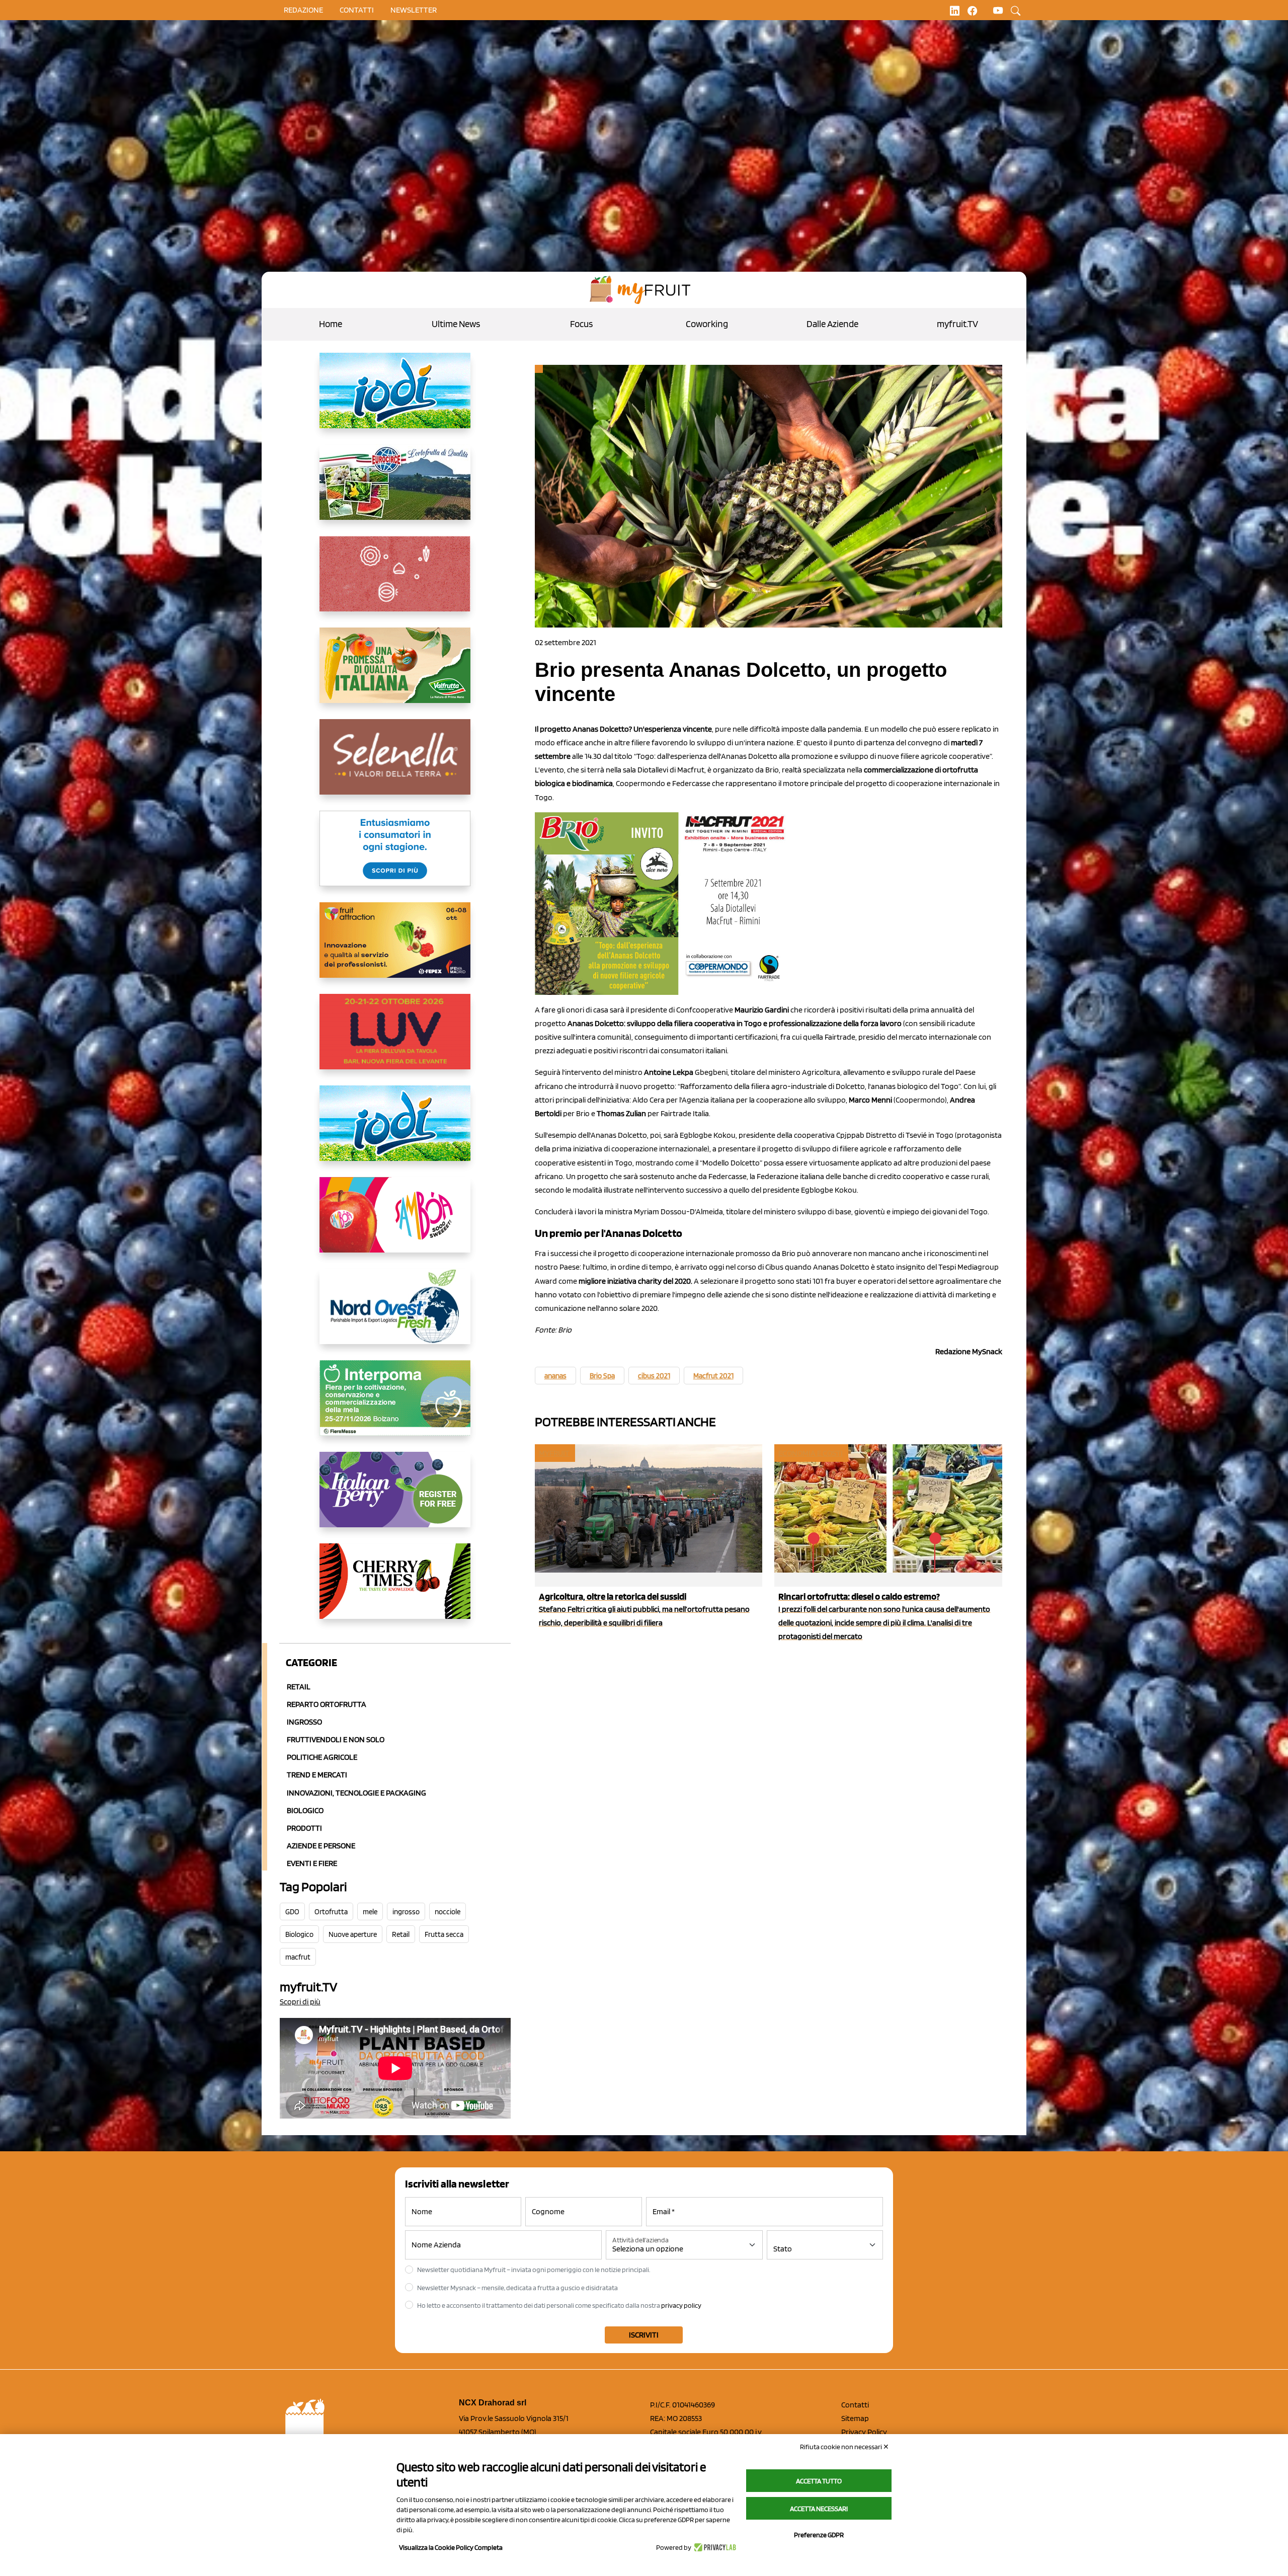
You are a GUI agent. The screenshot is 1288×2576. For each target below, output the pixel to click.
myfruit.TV (957, 324)
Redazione (303, 10)
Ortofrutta (331, 1912)
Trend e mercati (317, 1775)
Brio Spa (602, 1376)
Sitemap (855, 2418)
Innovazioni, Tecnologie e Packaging (356, 1793)
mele (370, 1912)
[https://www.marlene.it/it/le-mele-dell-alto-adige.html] (395, 856)
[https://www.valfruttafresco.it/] (395, 673)
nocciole (448, 1912)
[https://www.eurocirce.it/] (395, 490)
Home (331, 324)
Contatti (855, 2405)
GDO (292, 1912)
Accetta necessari (819, 2509)
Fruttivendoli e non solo (336, 1739)
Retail (299, 1687)
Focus (581, 324)
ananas (555, 1376)
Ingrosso (304, 1722)
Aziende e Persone (321, 1846)
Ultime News (456, 324)
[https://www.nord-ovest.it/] (395, 1314)
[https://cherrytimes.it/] (395, 1589)
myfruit (554, 1453)
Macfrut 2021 (713, 1376)
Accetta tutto (819, 2481)
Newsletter (414, 10)
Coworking (707, 324)
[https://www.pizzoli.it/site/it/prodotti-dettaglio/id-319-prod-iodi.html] (395, 399)
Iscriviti (644, 2335)
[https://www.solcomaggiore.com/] (395, 582)
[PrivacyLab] (714, 2547)
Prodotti (304, 1828)
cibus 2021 (654, 1376)
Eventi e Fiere (312, 1863)
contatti (357, 10)
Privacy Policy (864, 2432)
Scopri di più (300, 2002)
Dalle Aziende (832, 324)
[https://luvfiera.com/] (395, 1040)
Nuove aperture (353, 1934)
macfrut (298, 1957)
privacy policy (681, 2305)
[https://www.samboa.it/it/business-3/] (395, 1223)
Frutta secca (444, 1934)
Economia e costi (811, 1453)
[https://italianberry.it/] (395, 1498)
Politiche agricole (322, 1757)
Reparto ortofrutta (327, 1704)
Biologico (305, 1810)
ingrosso (406, 1912)
